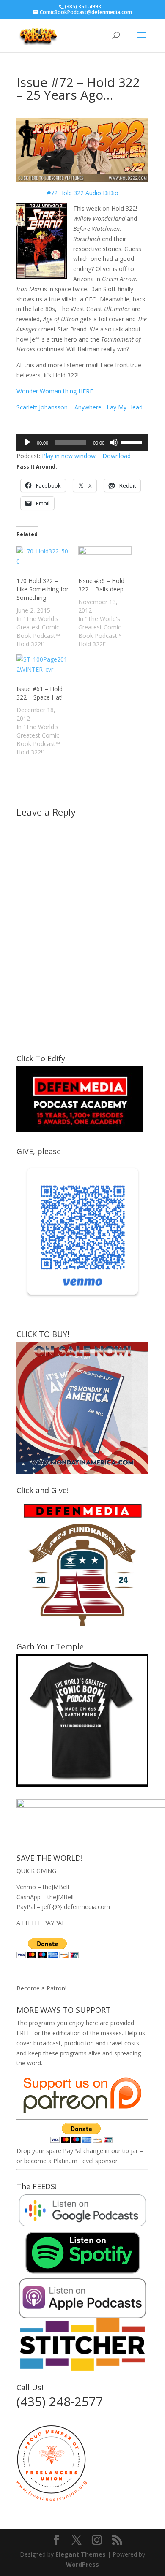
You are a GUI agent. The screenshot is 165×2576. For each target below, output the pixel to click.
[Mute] (114, 442)
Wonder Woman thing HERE (55, 391)
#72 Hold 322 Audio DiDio (83, 193)
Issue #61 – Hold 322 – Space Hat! (40, 693)
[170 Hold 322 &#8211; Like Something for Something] (43, 561)
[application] (82, 442)
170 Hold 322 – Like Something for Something (43, 589)
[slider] (132, 442)
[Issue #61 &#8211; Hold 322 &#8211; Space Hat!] (43, 670)
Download (117, 456)
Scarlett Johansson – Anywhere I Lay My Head (80, 407)
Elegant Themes (81, 2554)
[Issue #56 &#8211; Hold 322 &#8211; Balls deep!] (105, 561)
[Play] (27, 442)
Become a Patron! (41, 1988)
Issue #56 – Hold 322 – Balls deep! (102, 585)
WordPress (82, 2564)
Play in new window (69, 456)
